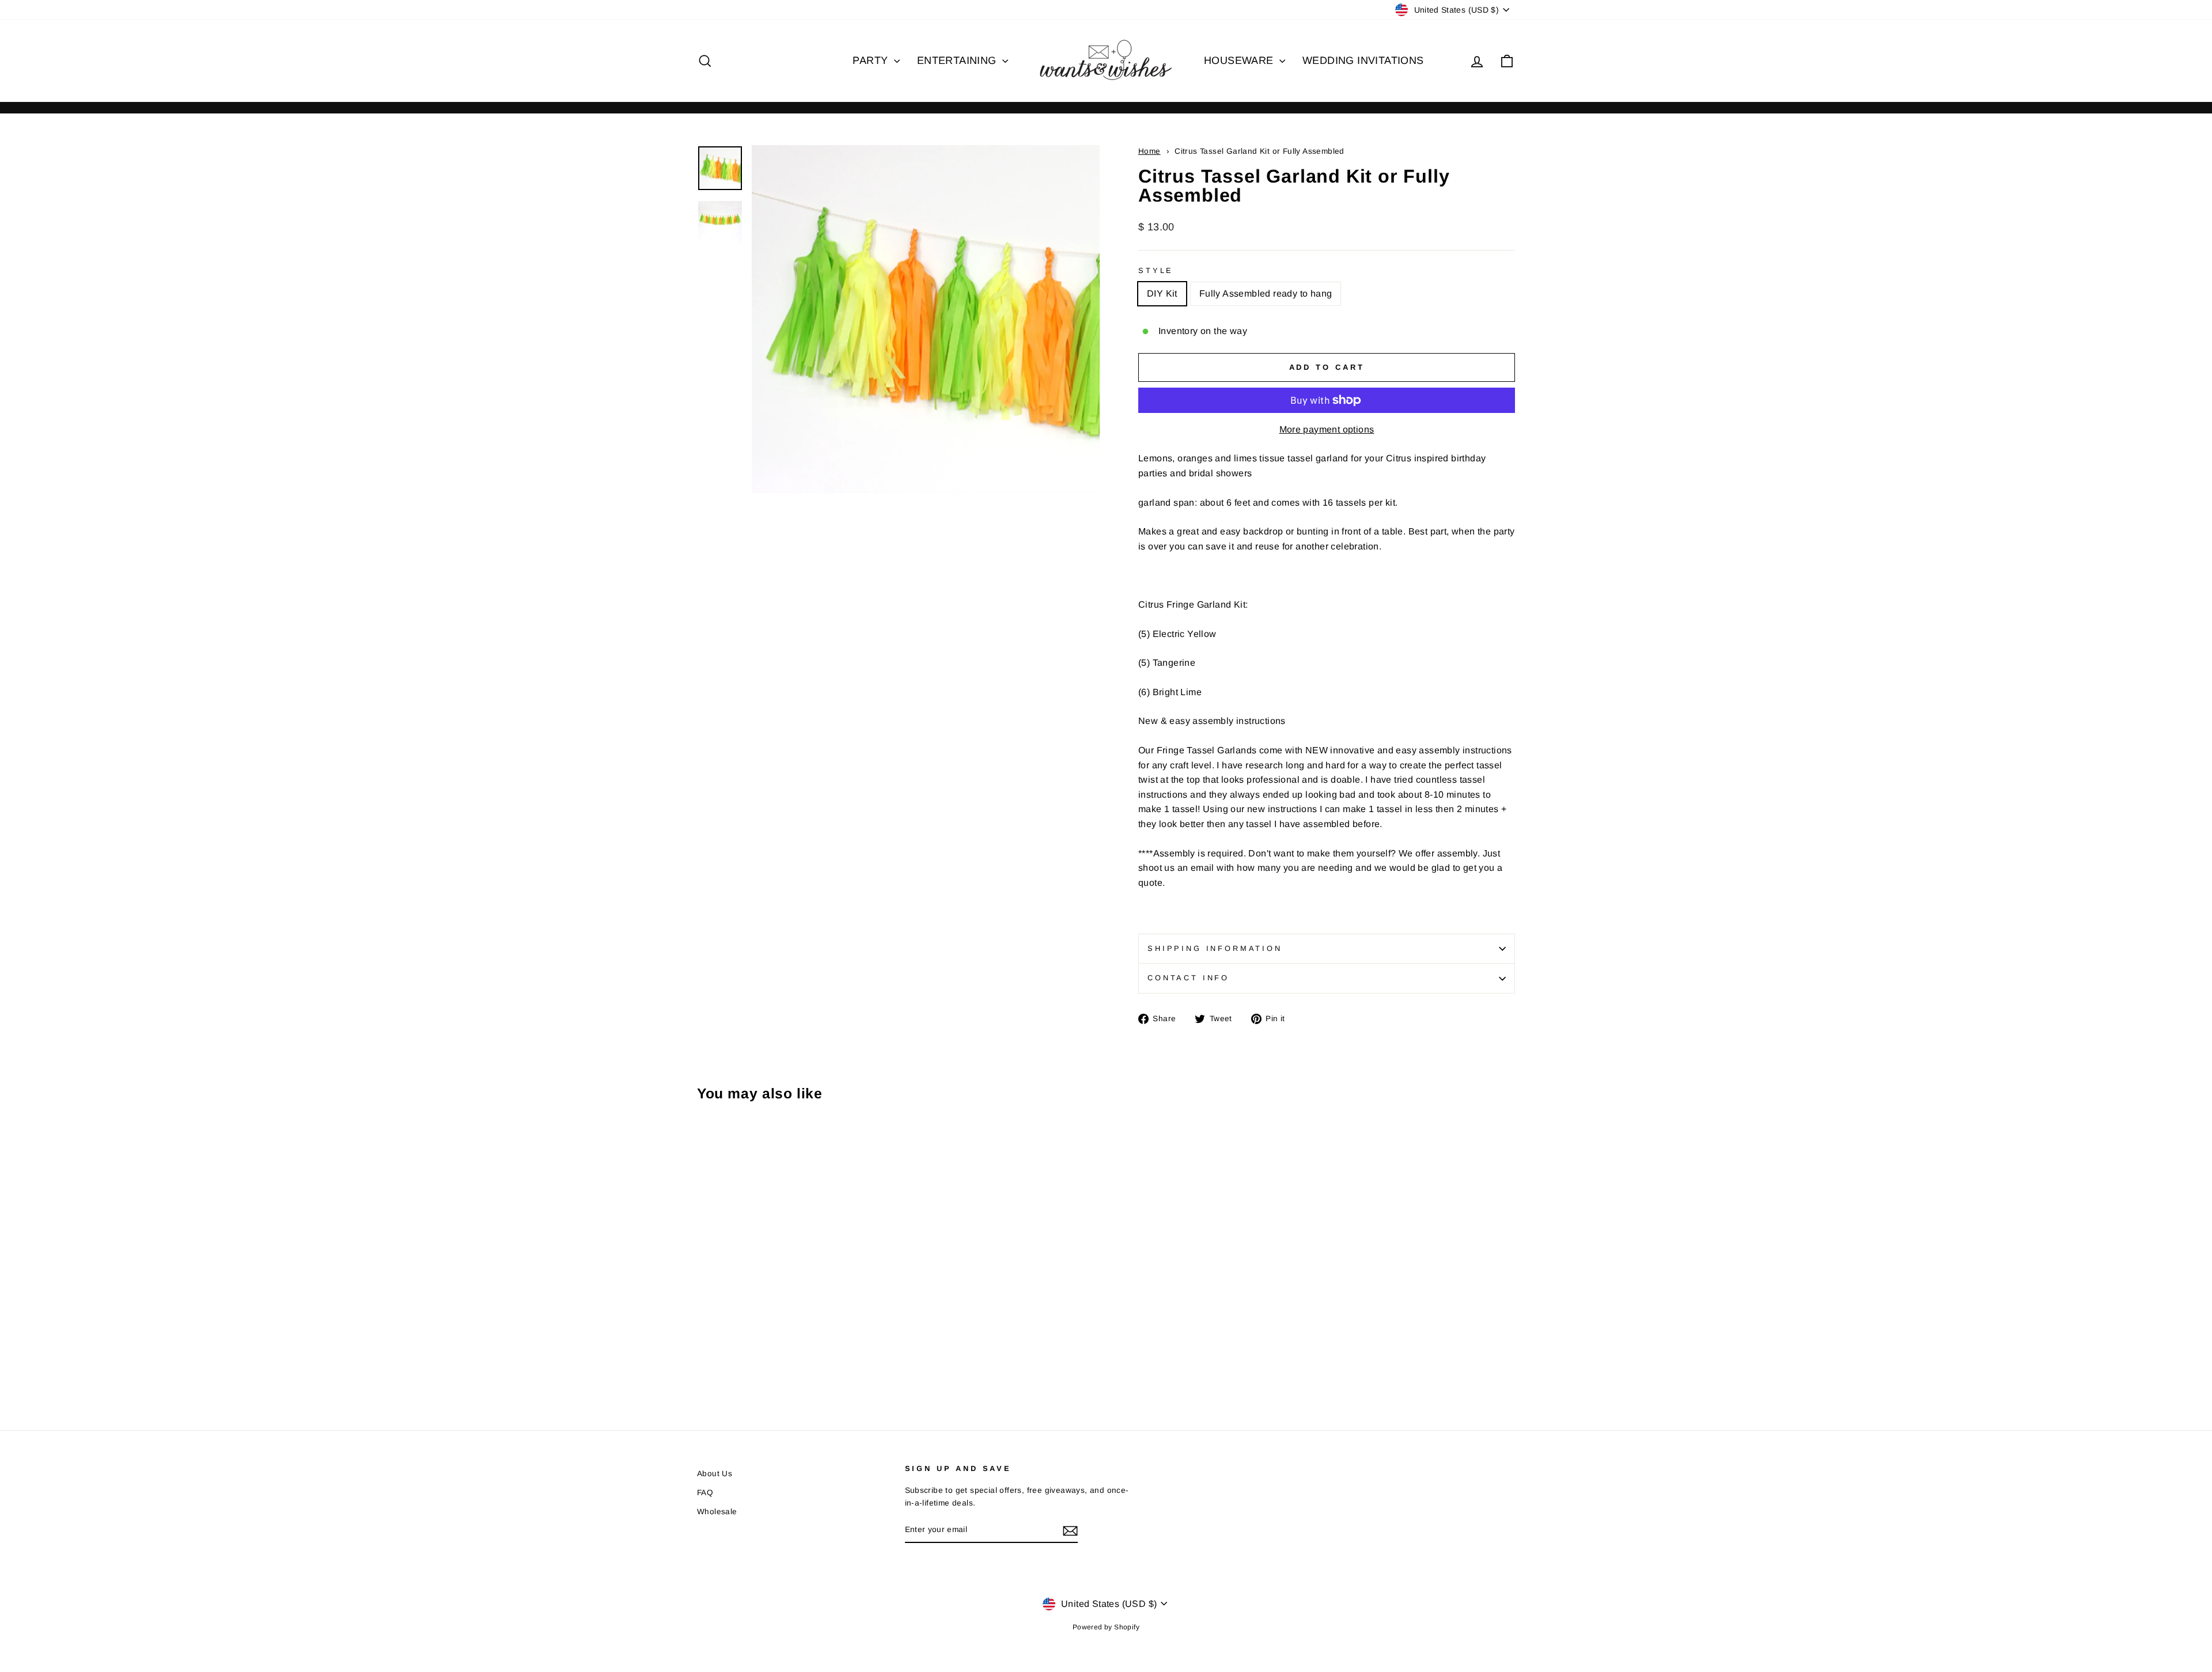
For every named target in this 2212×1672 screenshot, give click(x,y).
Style (1156, 270)
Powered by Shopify (1106, 1627)
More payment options (1327, 429)
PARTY (872, 60)
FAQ (705, 1493)
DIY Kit (1162, 293)
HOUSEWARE (1240, 60)
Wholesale (717, 1512)
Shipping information (1215, 948)
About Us (715, 1474)
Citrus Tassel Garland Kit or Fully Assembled (1260, 151)
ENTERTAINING (958, 60)
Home (1149, 151)
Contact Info (1188, 978)
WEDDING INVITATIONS (1363, 60)
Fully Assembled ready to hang (1266, 293)
